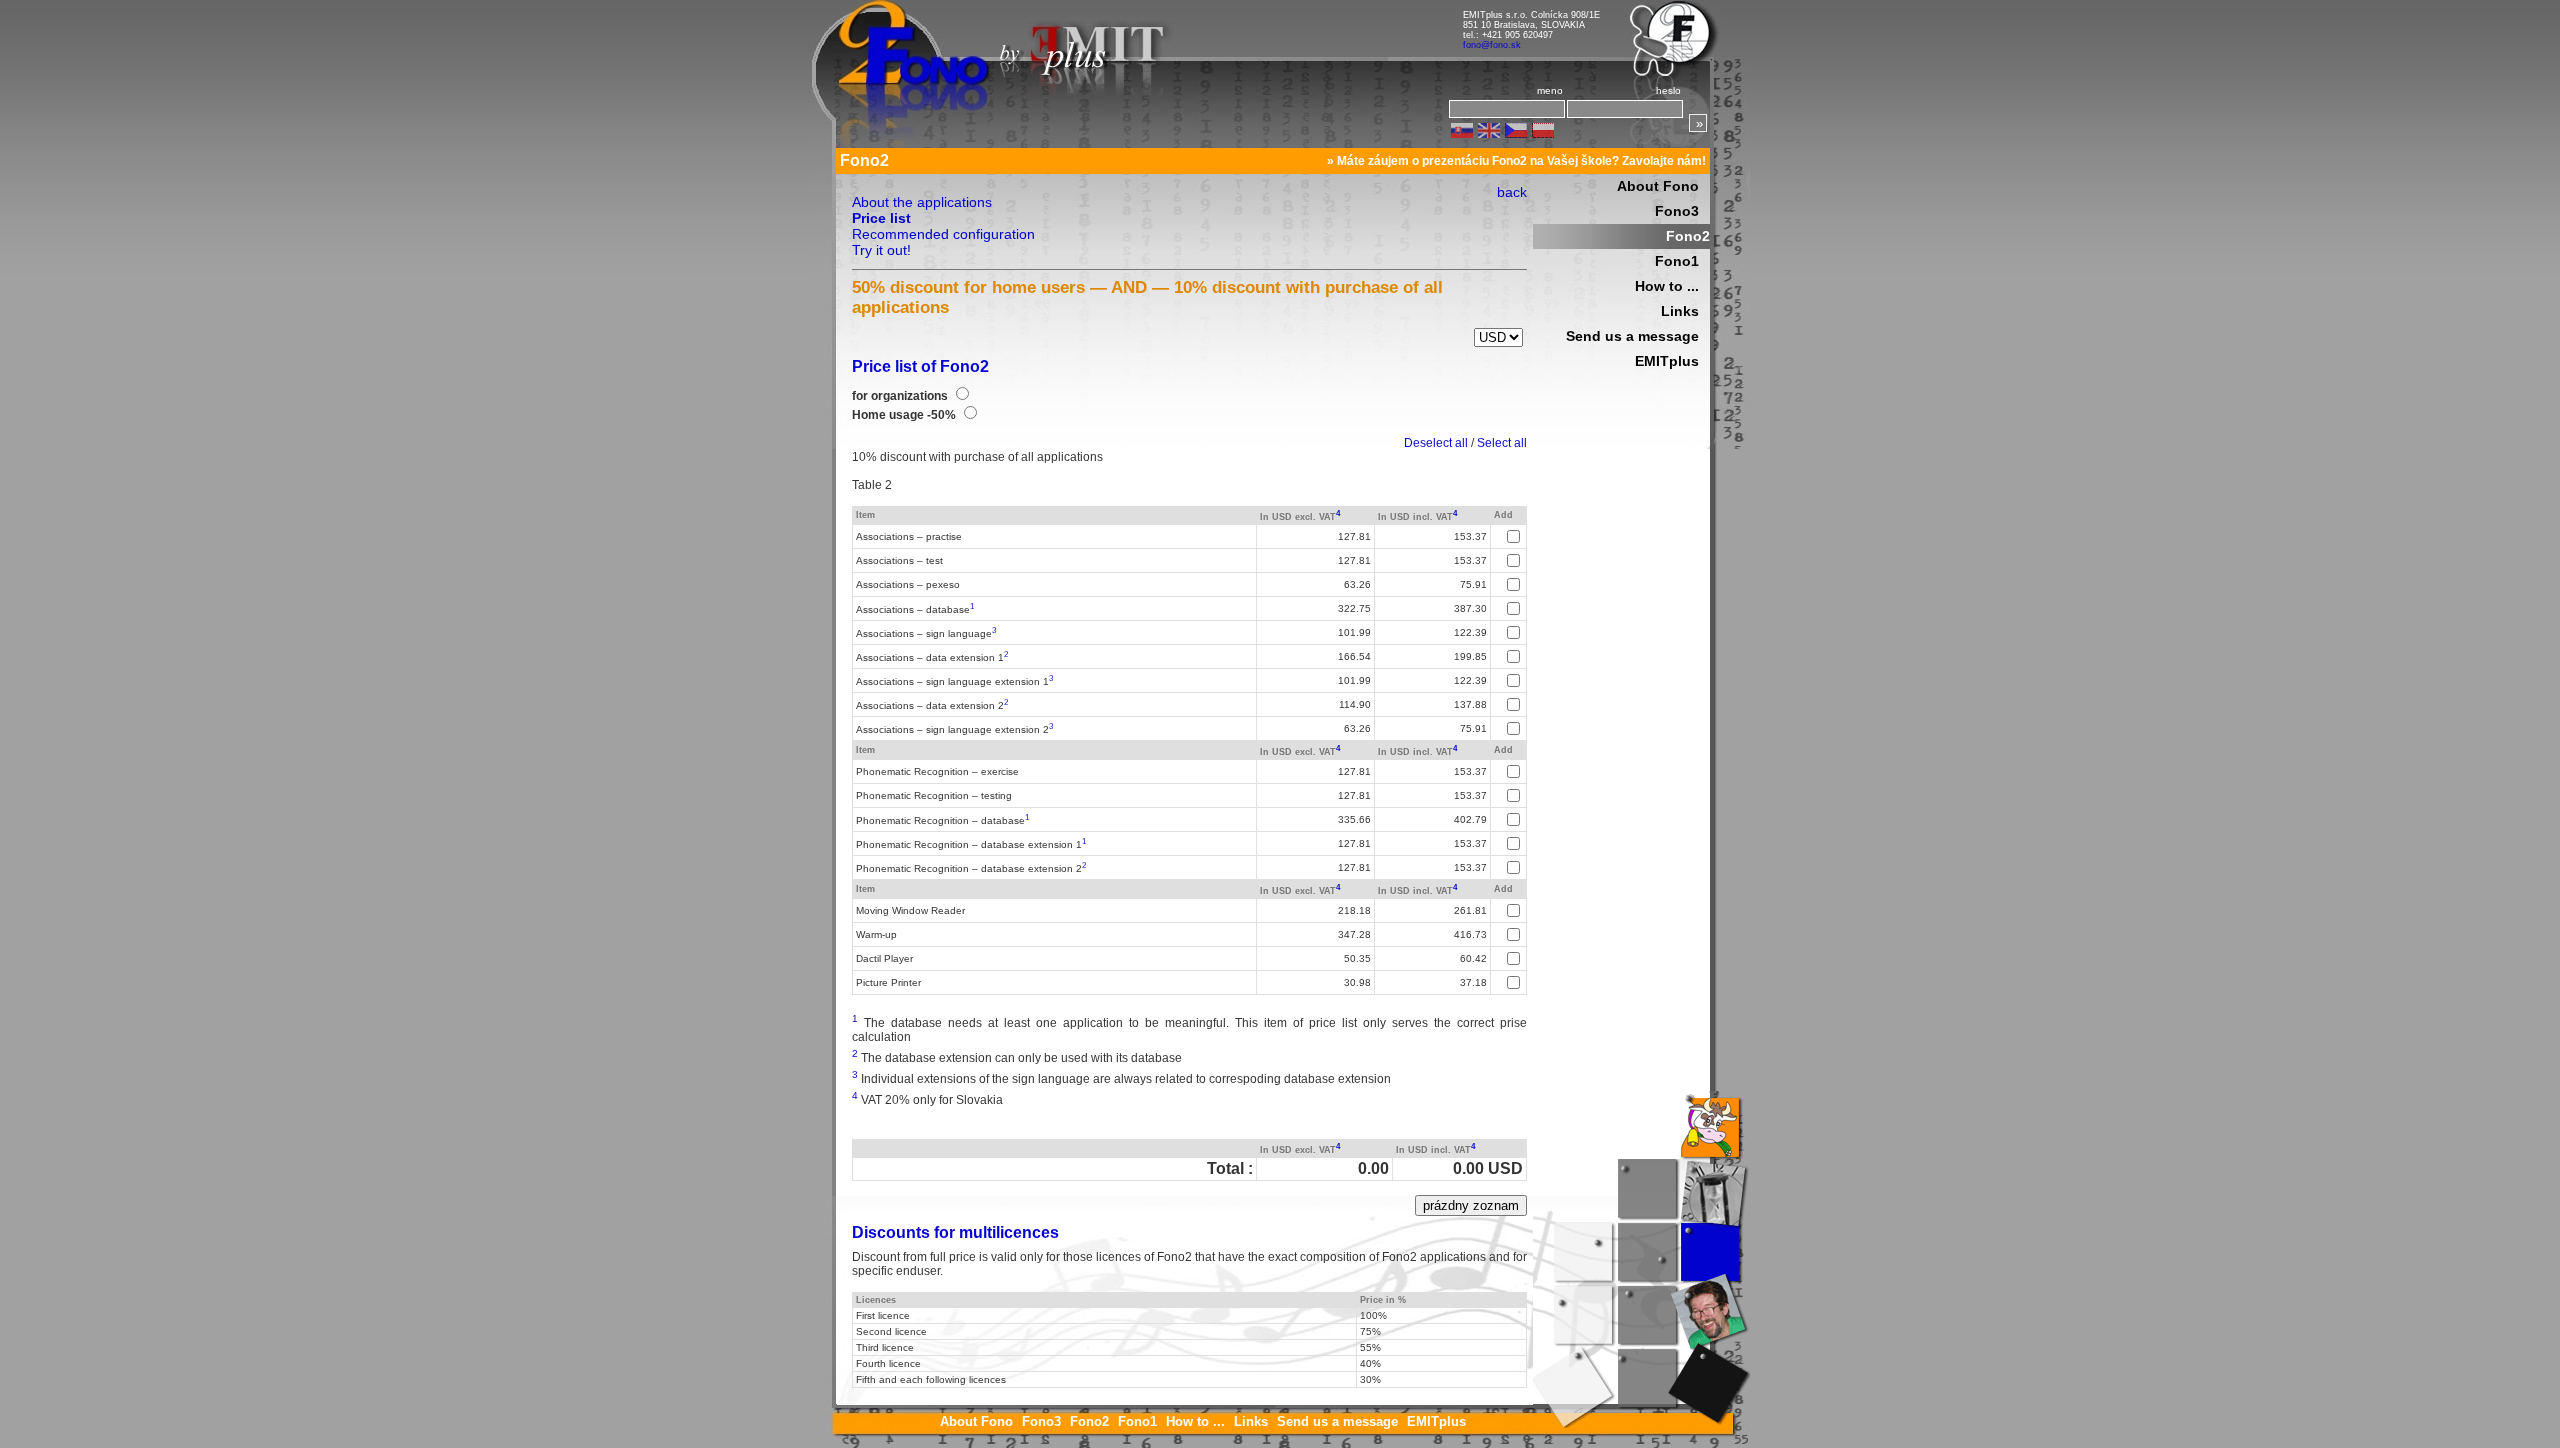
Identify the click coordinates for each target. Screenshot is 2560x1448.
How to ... (1667, 286)
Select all (1502, 443)
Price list (881, 218)
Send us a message (1632, 336)
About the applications (922, 202)
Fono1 (1677, 261)
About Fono (1658, 186)
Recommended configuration (943, 234)
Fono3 (1677, 211)
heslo (1668, 90)
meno (1550, 90)
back (1512, 192)
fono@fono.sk (1492, 45)
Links (1680, 311)
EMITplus (1667, 361)
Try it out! (881, 250)
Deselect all (1436, 443)
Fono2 (1688, 236)
